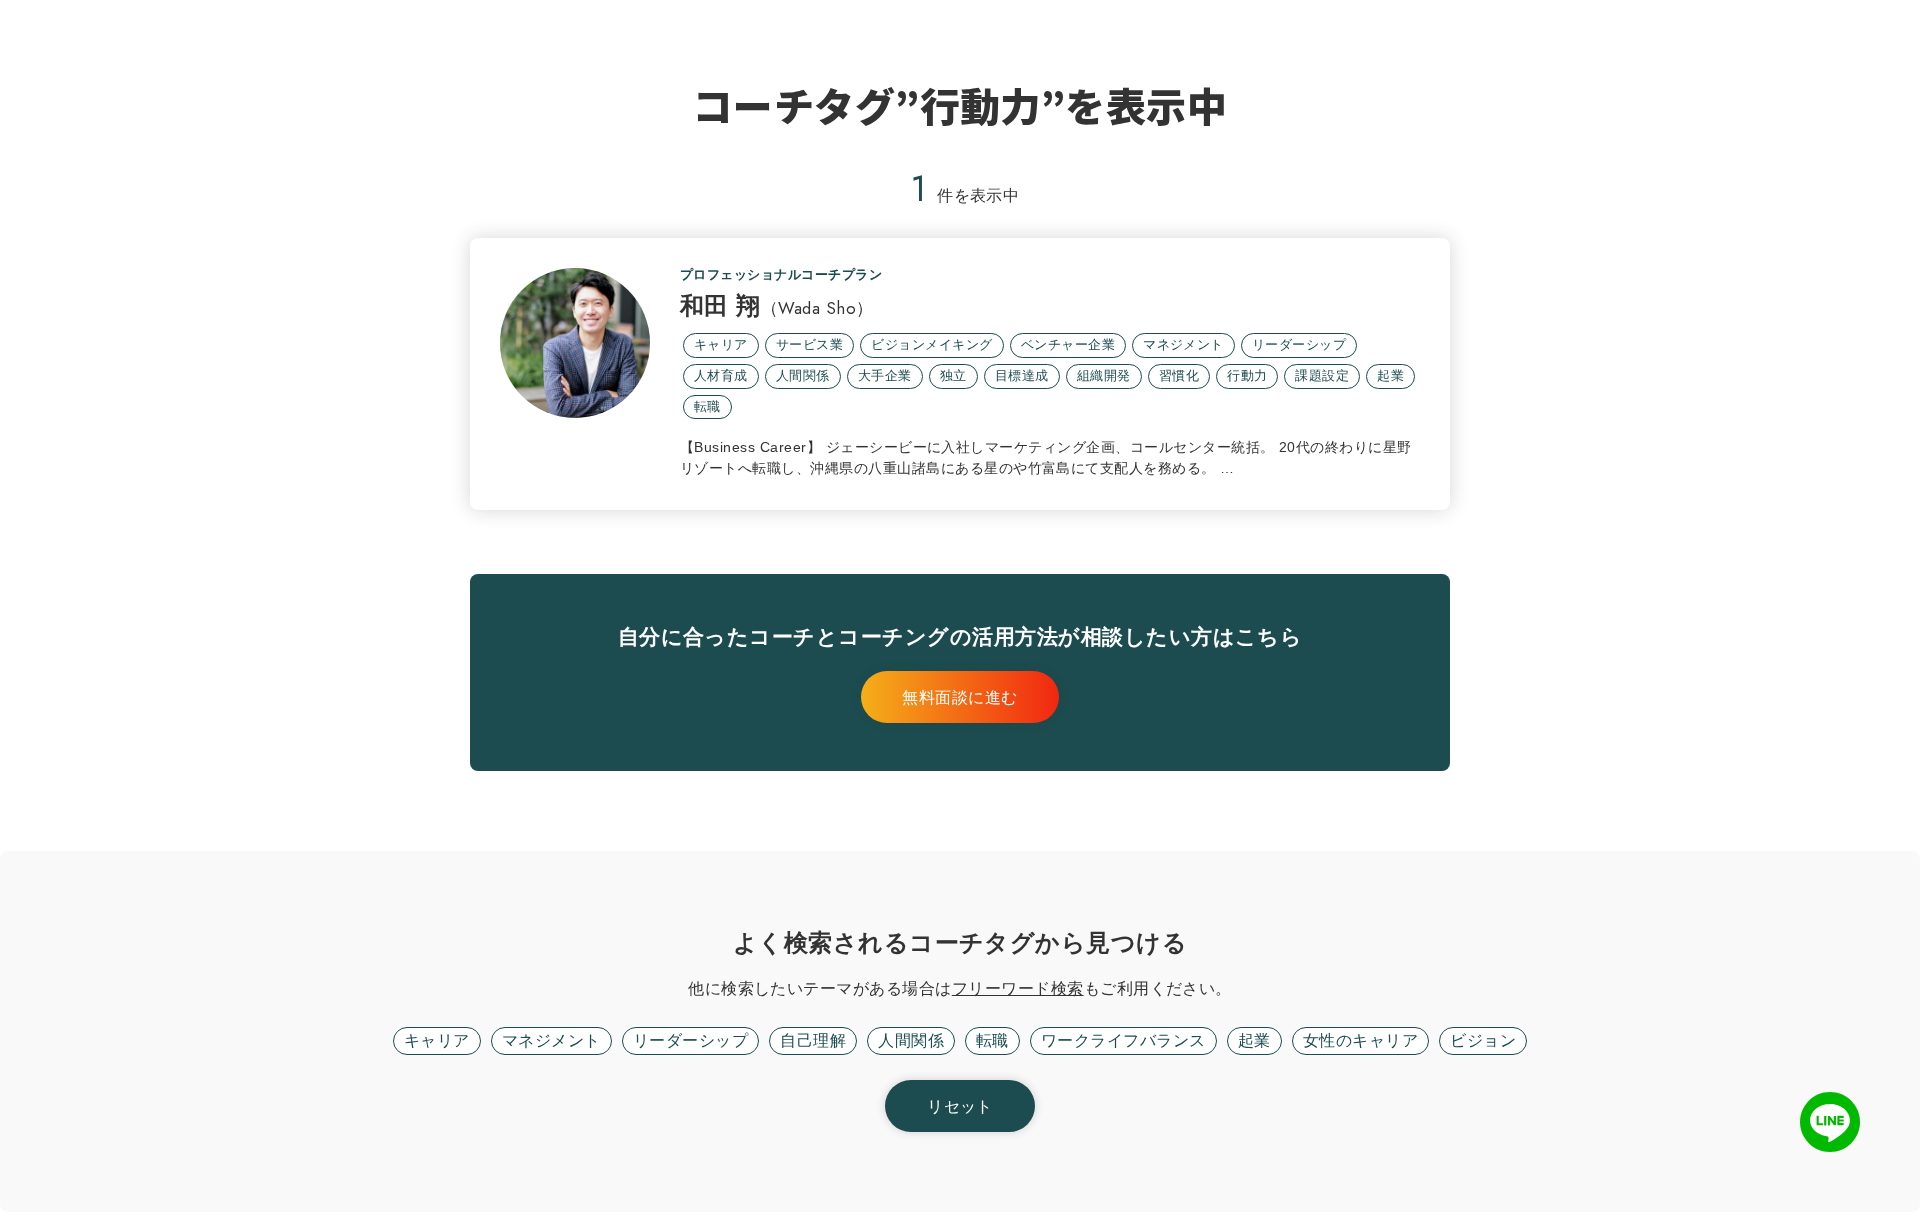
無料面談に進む (959, 697)
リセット (960, 1106)
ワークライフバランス (1123, 1040)
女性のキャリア (1360, 1040)
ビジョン (1483, 1040)
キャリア (437, 1040)
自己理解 (813, 1040)
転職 (992, 1040)
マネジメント (551, 1040)
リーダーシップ (690, 1040)
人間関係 (911, 1040)
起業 (1254, 1040)
